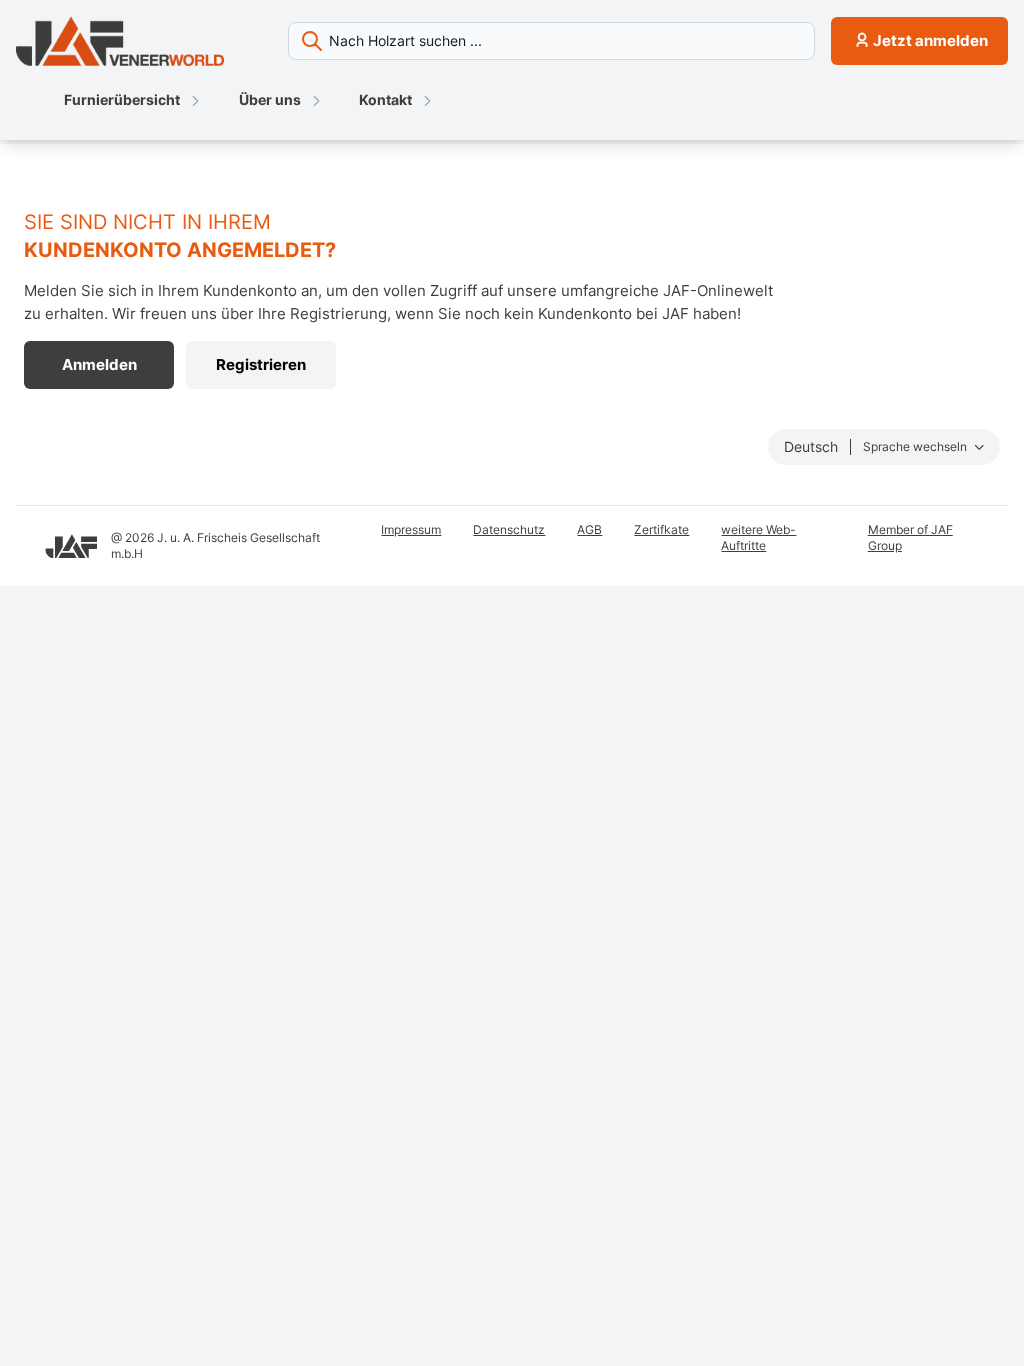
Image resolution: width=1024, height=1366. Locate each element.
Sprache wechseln (916, 446)
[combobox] (551, 41)
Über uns (270, 99)
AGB (589, 529)
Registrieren (261, 364)
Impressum (411, 529)
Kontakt (385, 99)
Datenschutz (509, 529)
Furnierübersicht (122, 99)
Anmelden (99, 364)
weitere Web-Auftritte (758, 537)
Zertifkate (661, 529)
